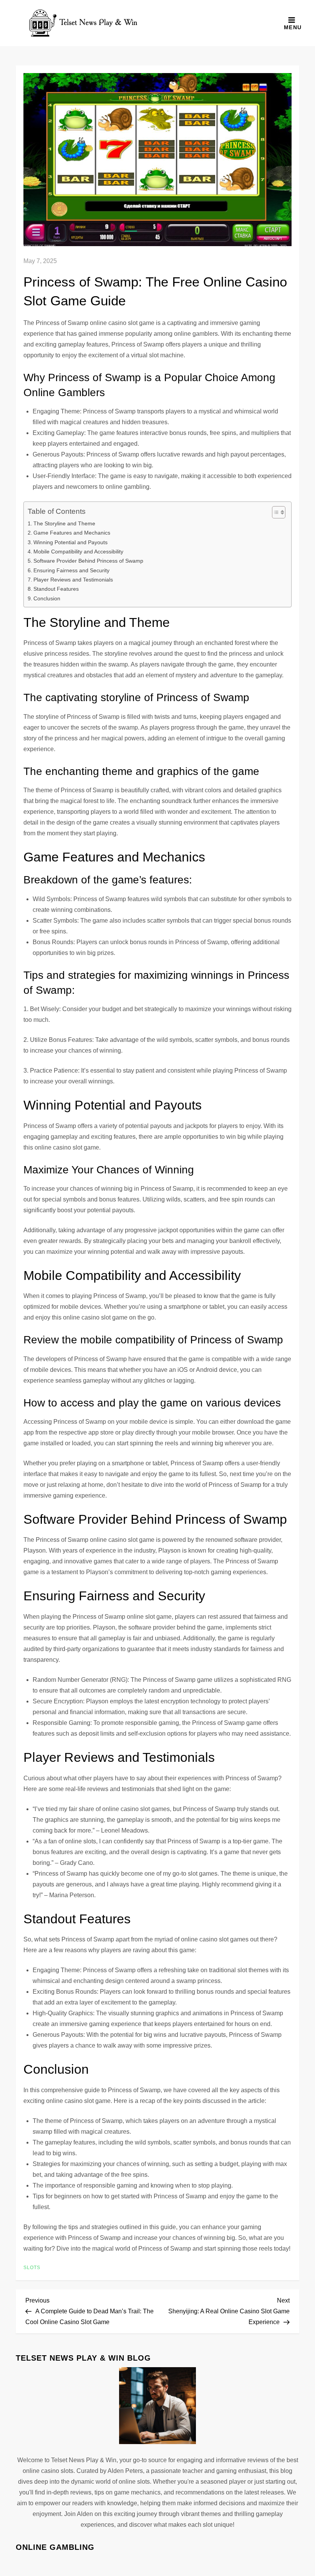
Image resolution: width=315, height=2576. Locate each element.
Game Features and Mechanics (72, 533)
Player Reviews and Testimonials (73, 580)
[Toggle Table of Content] (275, 512)
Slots (32, 2268)
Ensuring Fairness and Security (71, 570)
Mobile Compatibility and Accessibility (78, 552)
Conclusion (47, 598)
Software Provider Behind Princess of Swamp (88, 561)
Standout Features (56, 589)
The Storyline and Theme (64, 523)
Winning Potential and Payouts (70, 542)
